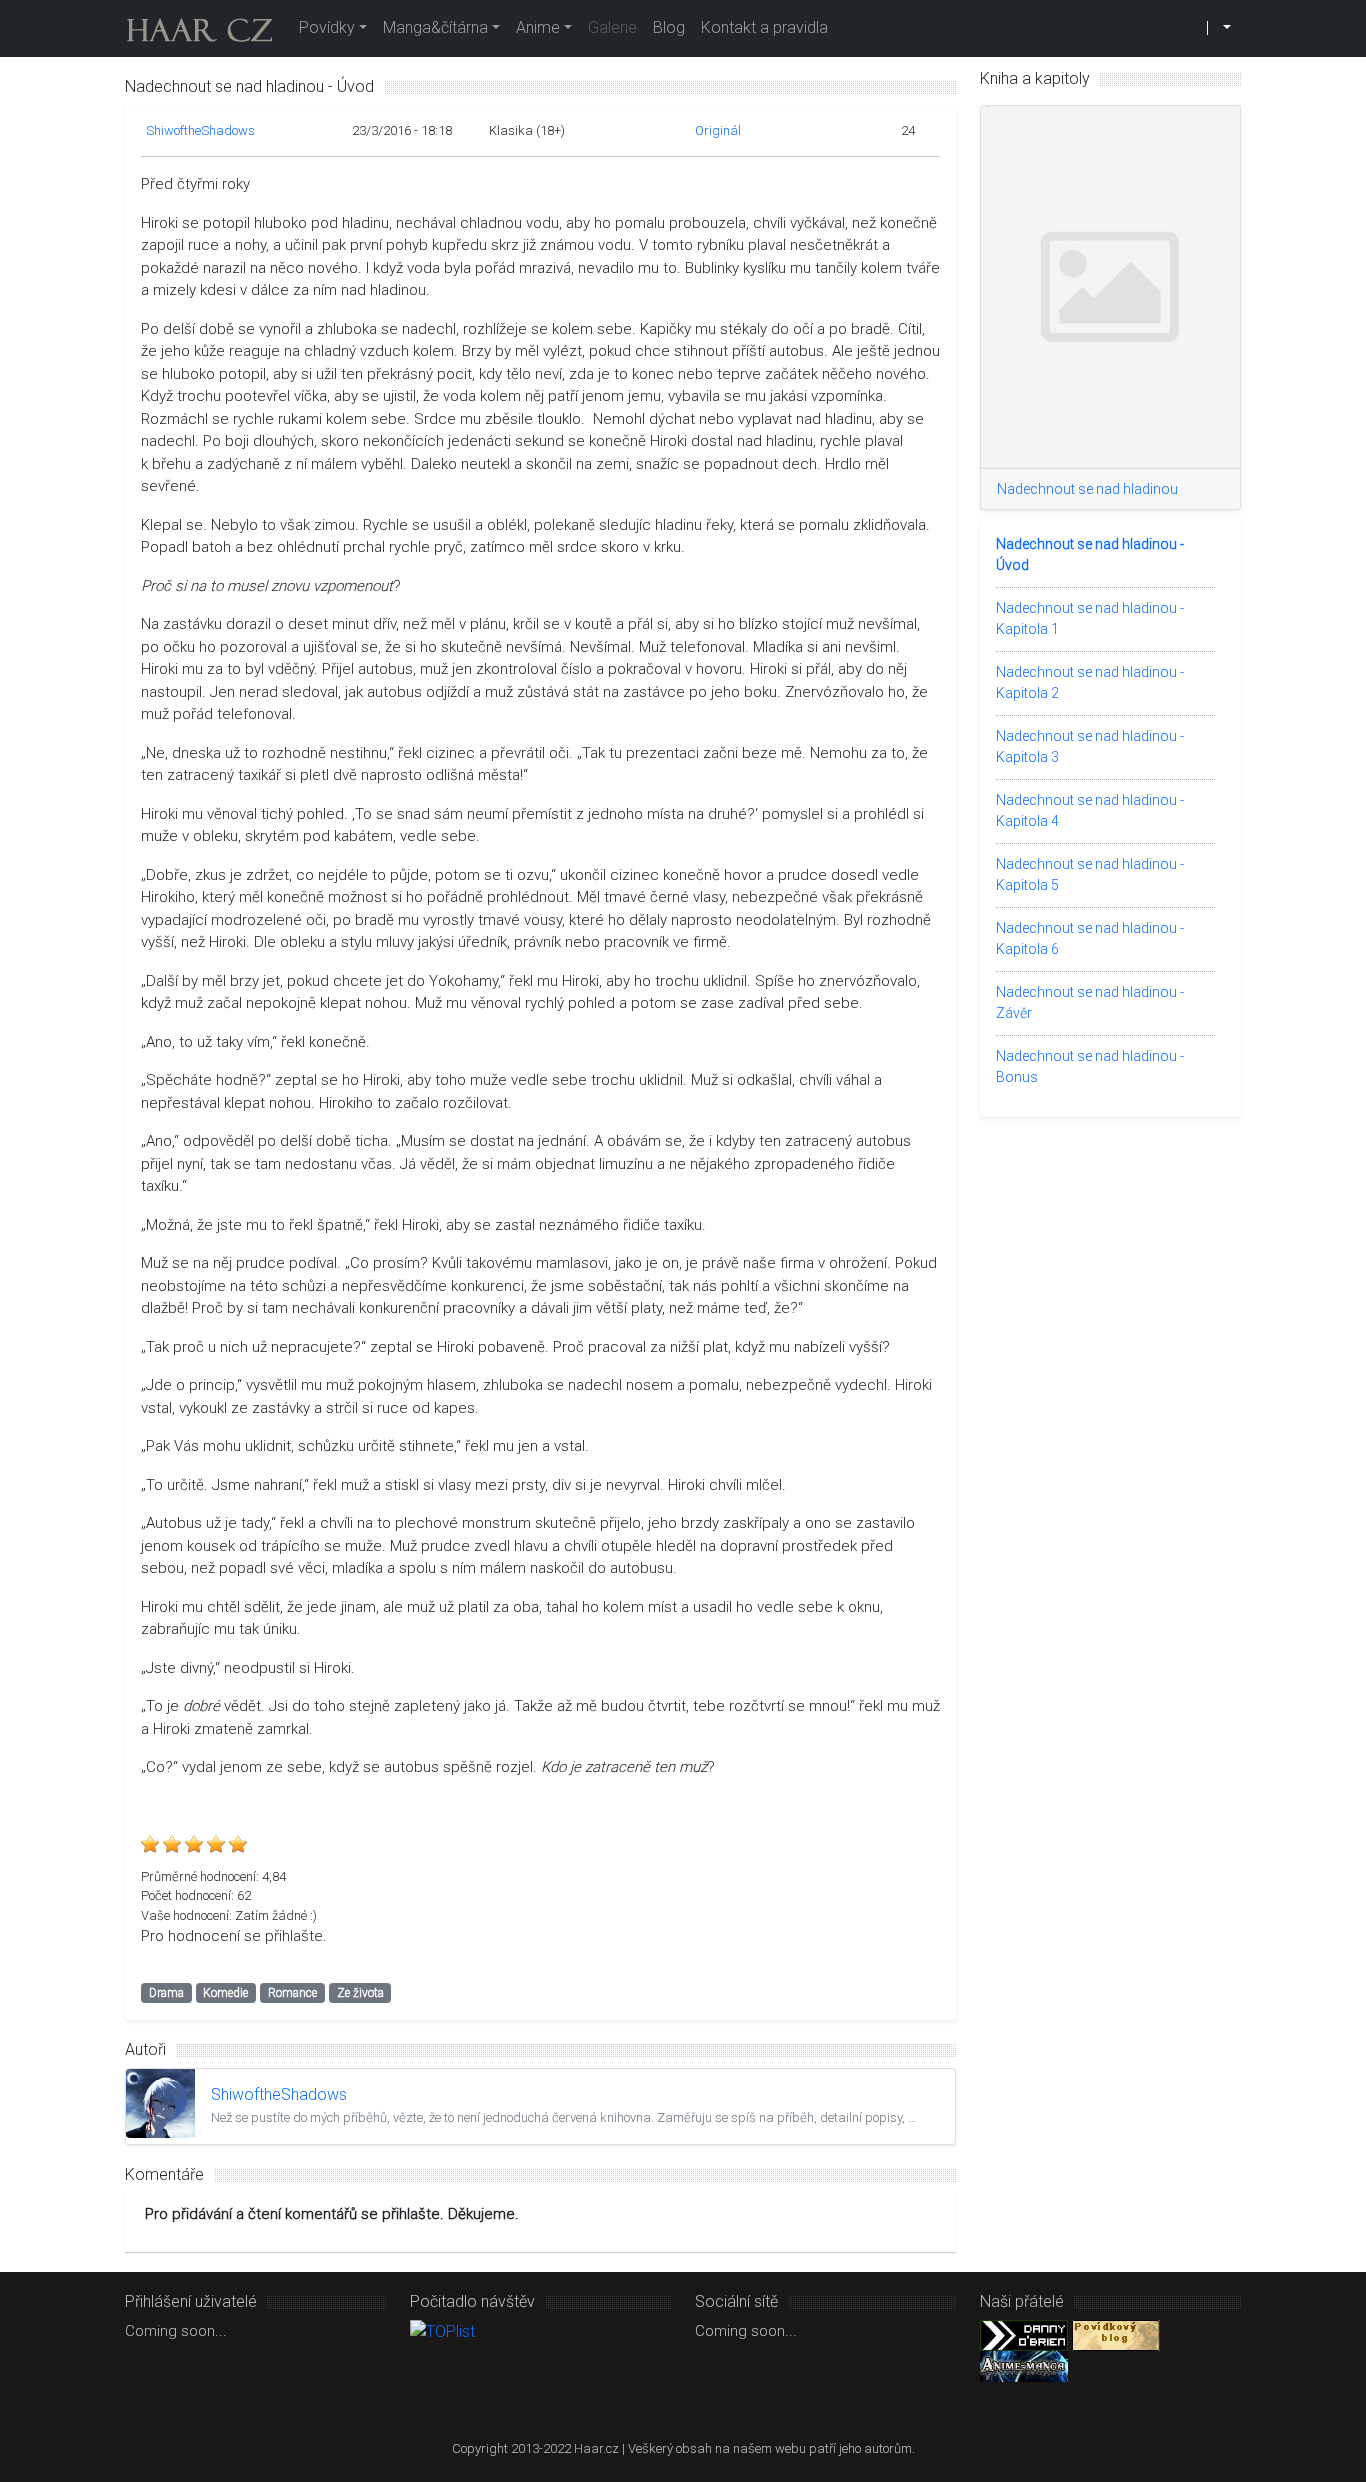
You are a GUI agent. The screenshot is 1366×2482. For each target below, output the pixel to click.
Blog (669, 27)
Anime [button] (538, 27)
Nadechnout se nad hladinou (1087, 489)
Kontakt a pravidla (764, 27)
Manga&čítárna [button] (435, 27)
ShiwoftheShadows (200, 130)
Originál (718, 130)
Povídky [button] (327, 27)
